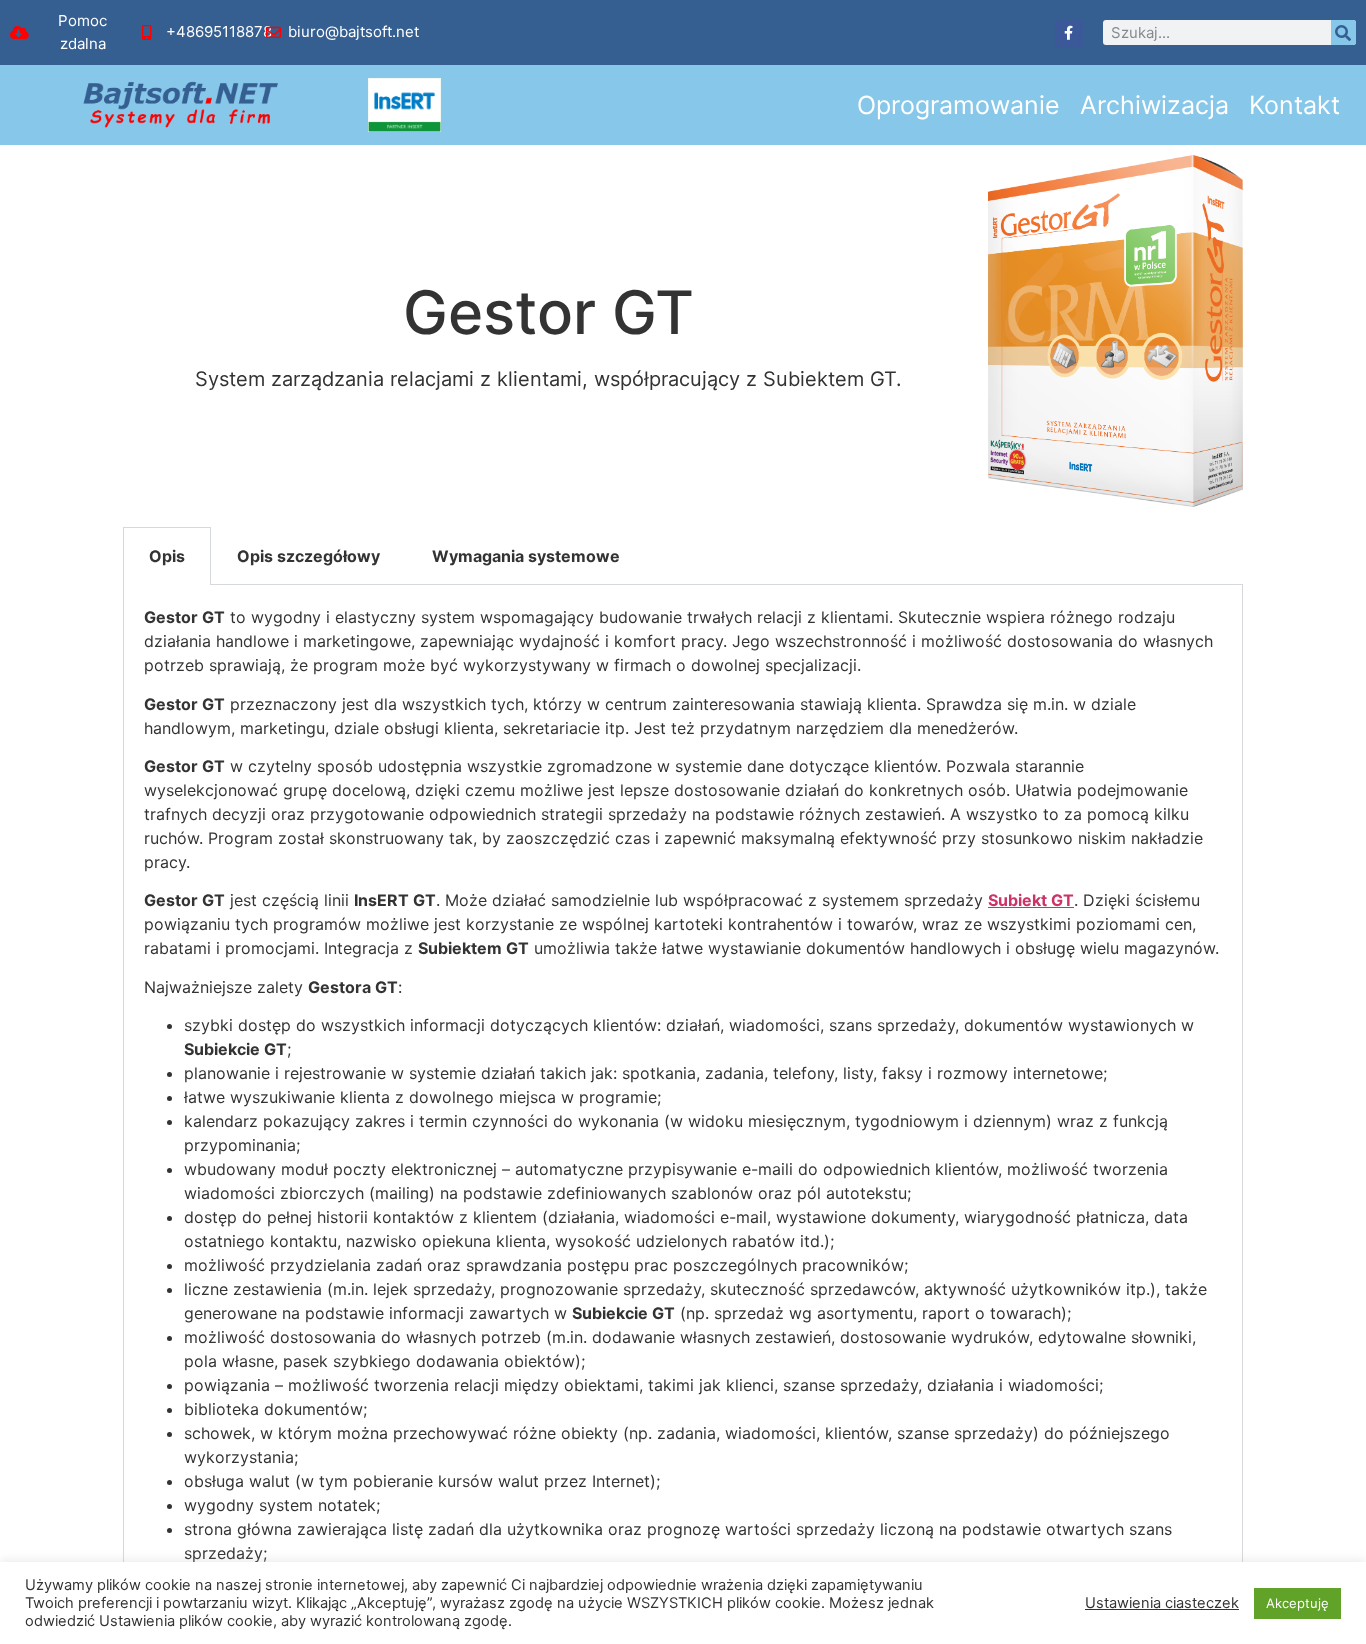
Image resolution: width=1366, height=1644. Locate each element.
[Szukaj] (1343, 32)
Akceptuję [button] (1297, 1603)
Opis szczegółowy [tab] (308, 556)
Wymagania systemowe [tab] (526, 556)
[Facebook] (1069, 33)
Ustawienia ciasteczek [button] (1162, 1603)
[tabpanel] (683, 1109)
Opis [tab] (167, 556)
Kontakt (1294, 105)
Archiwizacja (1154, 105)
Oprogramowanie (958, 105)
